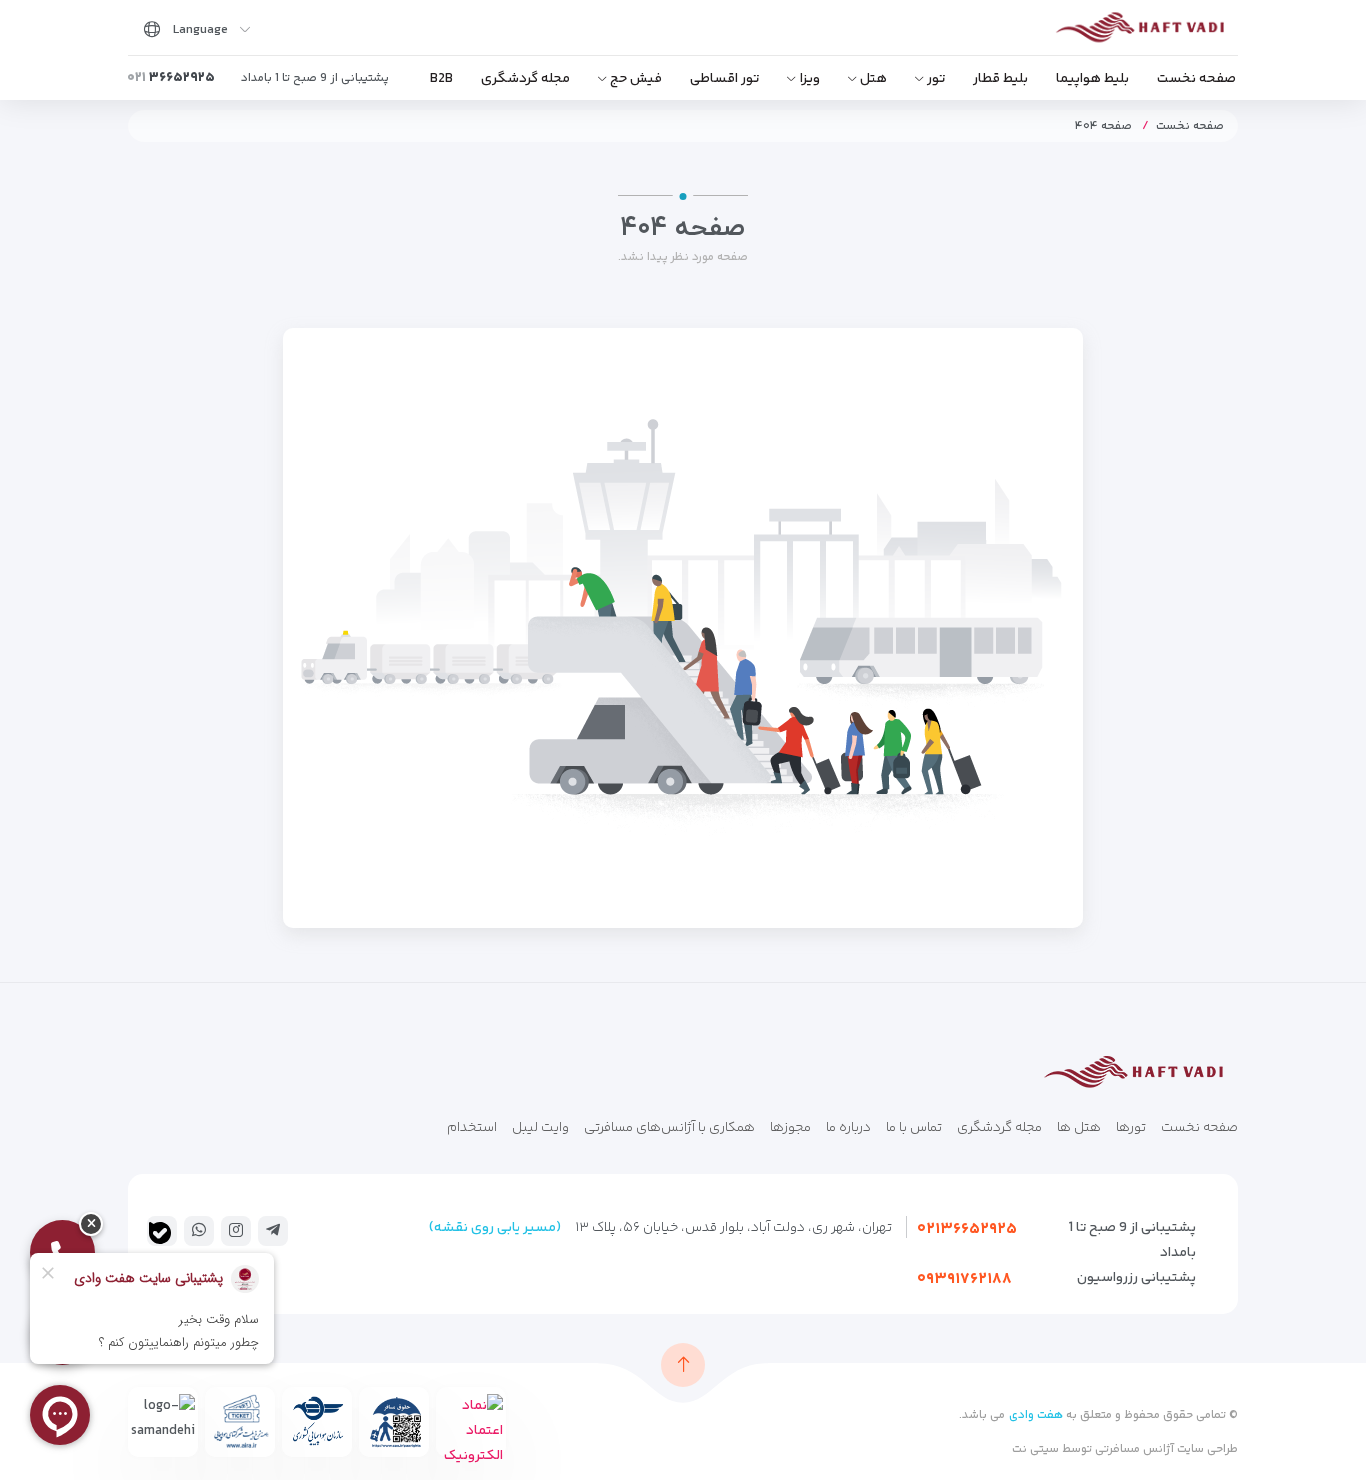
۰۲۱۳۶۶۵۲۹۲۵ (967, 1229)
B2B (441, 79)
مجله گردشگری (525, 79)
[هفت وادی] (1145, 31)
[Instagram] (236, 1230)
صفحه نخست (1196, 79)
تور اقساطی (724, 79)
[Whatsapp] (199, 1230)
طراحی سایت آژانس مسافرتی (1165, 1449)
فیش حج (636, 79)
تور (936, 79)
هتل (873, 79)
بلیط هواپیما (1092, 79)
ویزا (810, 79)
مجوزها (790, 1128)
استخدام (472, 1128)
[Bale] (160, 1233)
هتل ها (1079, 1128)
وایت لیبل (540, 1128)
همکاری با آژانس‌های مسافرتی (669, 1128)
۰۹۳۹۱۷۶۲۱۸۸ (964, 1279)
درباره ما (848, 1128)
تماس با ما (914, 1128)
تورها (1131, 1128)
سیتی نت (1035, 1449)
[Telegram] (273, 1230)
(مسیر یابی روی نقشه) (495, 1228)
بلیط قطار (1000, 79)
